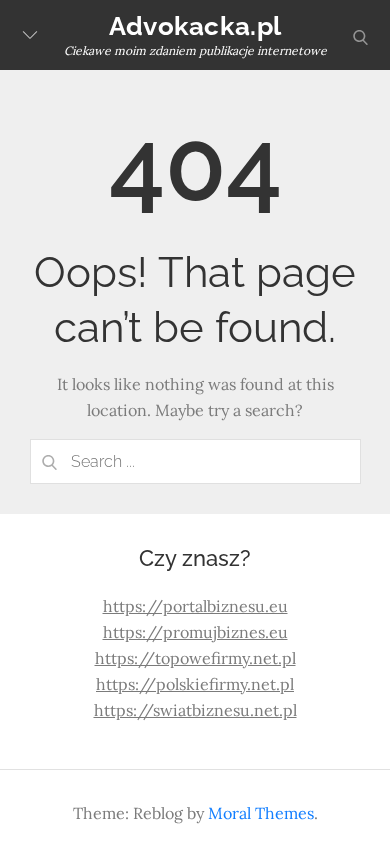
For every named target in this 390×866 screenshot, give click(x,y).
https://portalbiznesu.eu (195, 606)
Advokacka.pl (195, 26)
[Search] (50, 461)
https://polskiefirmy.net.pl (195, 684)
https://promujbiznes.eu (195, 632)
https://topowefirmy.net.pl (195, 658)
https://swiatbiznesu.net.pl (195, 710)
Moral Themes (261, 813)
